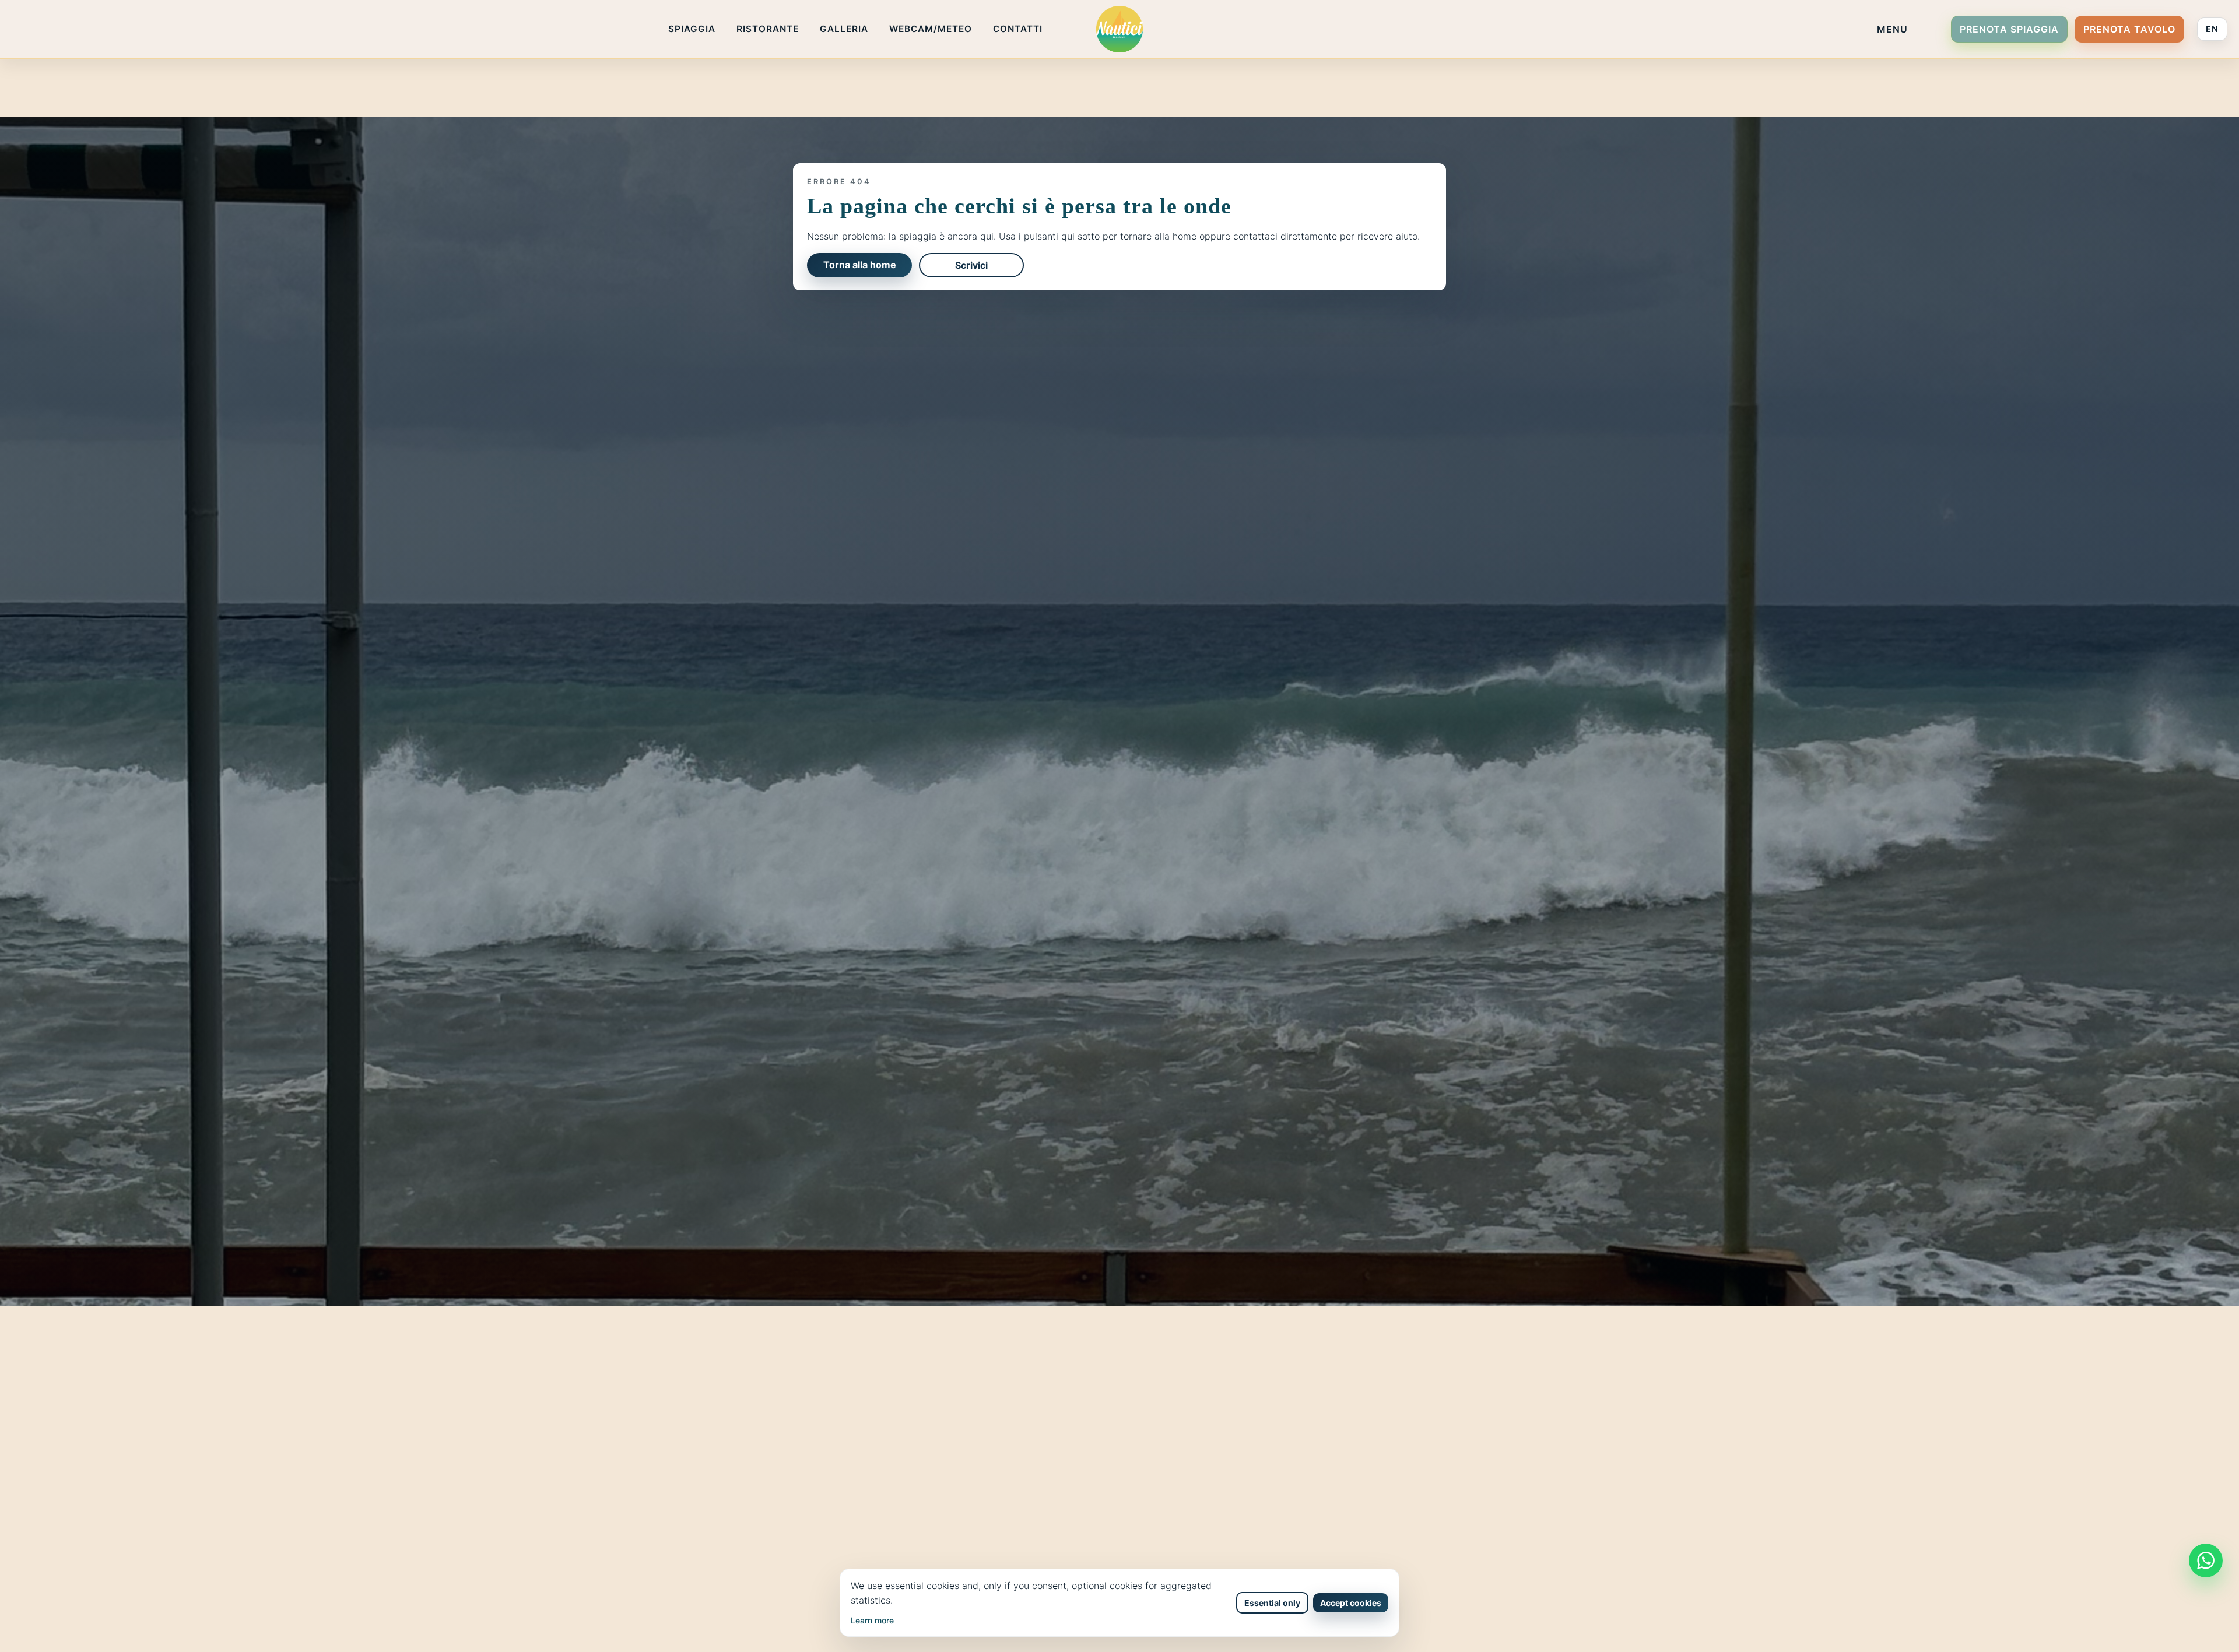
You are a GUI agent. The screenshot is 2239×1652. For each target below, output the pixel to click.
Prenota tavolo (2129, 29)
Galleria (844, 29)
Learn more (872, 1620)
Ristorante (768, 29)
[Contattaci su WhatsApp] (2206, 1560)
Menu (1892, 29)
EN (2212, 29)
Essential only (1272, 1603)
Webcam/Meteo (931, 29)
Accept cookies (1351, 1603)
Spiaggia (692, 29)
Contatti (1018, 29)
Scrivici (971, 265)
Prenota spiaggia (2009, 29)
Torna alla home (860, 265)
